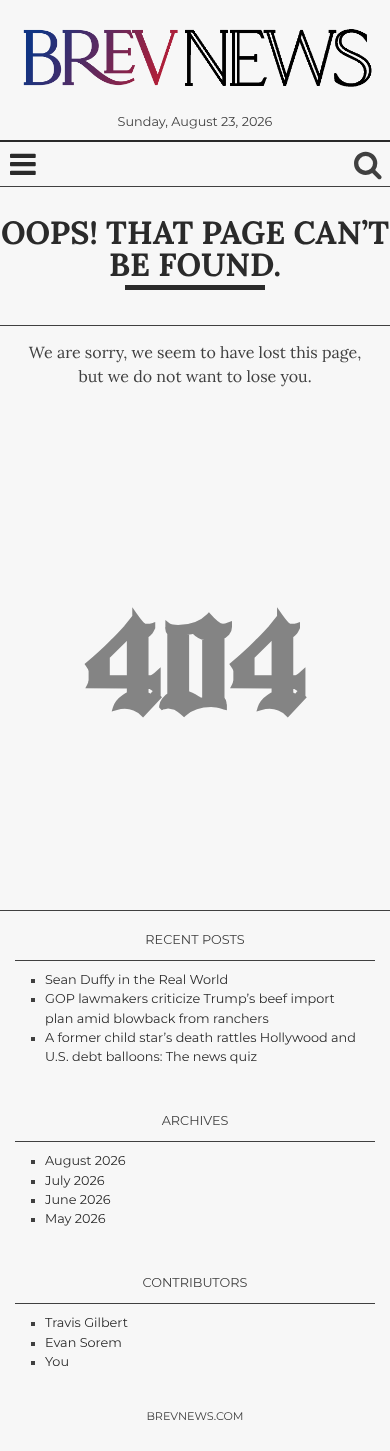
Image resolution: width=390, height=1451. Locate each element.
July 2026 (74, 1181)
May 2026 (75, 1219)
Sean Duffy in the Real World (136, 980)
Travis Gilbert (86, 1323)
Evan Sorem (83, 1343)
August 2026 (85, 1161)
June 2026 (78, 1200)
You (57, 1362)
